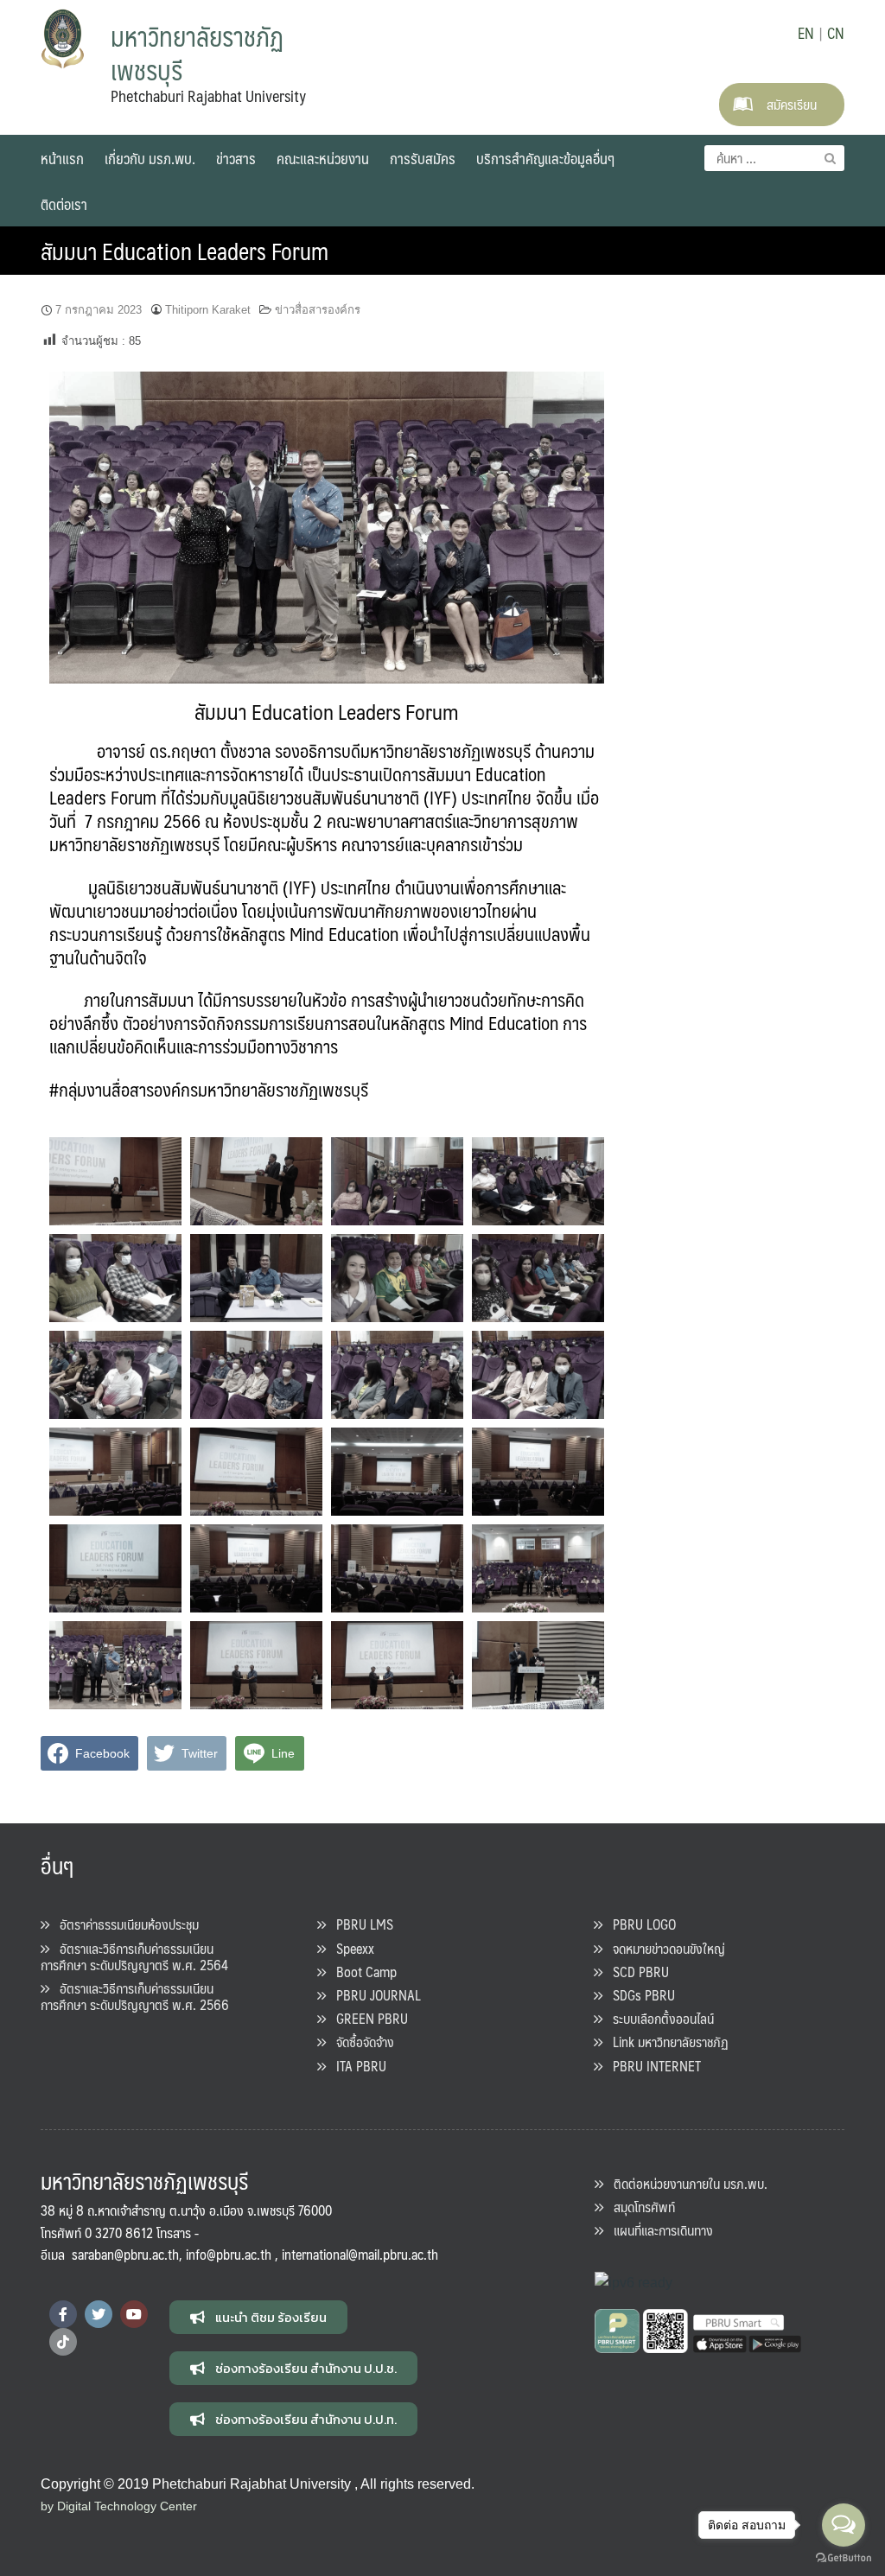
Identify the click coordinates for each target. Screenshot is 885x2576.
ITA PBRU (356, 2066)
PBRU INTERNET (652, 2066)
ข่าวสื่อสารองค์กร (318, 310)
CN (836, 33)
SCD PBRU (636, 1972)
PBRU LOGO (639, 1924)
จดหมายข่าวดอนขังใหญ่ (664, 1948)
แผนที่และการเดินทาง (658, 2230)
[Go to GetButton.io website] (844, 2558)
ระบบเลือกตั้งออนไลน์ (658, 2018)
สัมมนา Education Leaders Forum (185, 251)
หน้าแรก (62, 158)
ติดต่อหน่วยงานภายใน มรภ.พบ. (685, 2183)
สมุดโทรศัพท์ (639, 2207)
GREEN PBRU (367, 2018)
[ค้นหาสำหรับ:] (774, 158)
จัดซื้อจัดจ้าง (360, 2042)
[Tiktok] (63, 2342)
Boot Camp (361, 1972)
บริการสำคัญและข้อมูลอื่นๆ (545, 158)
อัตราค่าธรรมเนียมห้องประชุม (124, 1924)
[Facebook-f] (63, 2314)
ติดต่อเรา (64, 204)
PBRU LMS (360, 1924)
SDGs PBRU (639, 1995)
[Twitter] (99, 2314)
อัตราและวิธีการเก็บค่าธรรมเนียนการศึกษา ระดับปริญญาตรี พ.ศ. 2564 (134, 1956)
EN (806, 33)
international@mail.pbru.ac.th (360, 2254)
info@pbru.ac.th (229, 2254)
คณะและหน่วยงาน (323, 158)
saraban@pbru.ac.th (125, 2254)
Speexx (350, 1948)
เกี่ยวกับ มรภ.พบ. (150, 158)
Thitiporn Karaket (208, 310)
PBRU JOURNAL (373, 1995)
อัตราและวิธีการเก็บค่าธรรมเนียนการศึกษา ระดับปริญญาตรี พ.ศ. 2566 (135, 1996)
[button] (258, 2317)
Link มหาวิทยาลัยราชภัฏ (665, 2042)
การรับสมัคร (423, 158)
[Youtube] (134, 2314)
